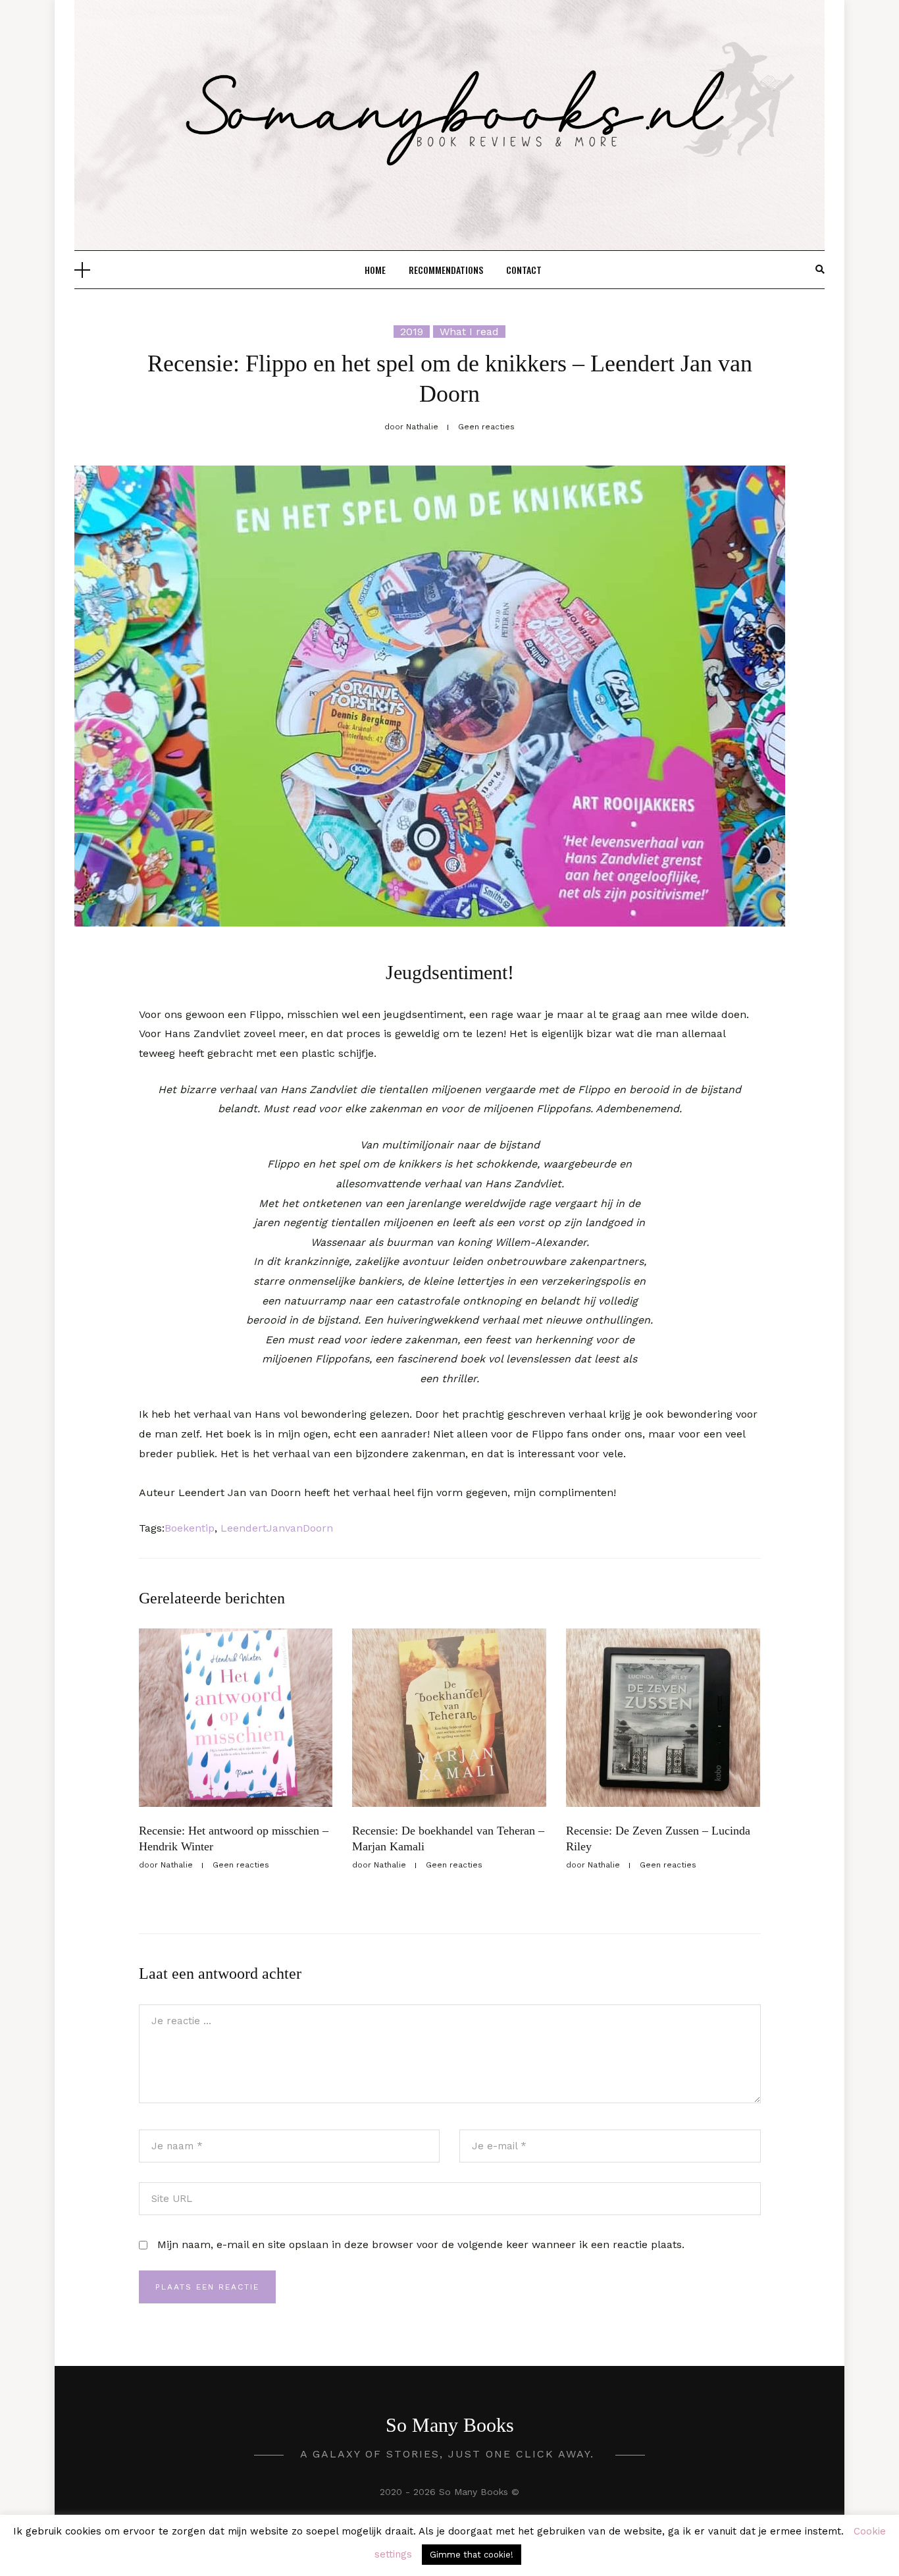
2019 (412, 332)
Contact (524, 270)
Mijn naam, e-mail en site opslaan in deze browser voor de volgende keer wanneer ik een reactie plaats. (421, 2244)
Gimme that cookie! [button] (472, 2555)
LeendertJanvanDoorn (277, 1528)
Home (375, 270)
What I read (469, 332)
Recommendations (446, 270)
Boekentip (190, 1528)
